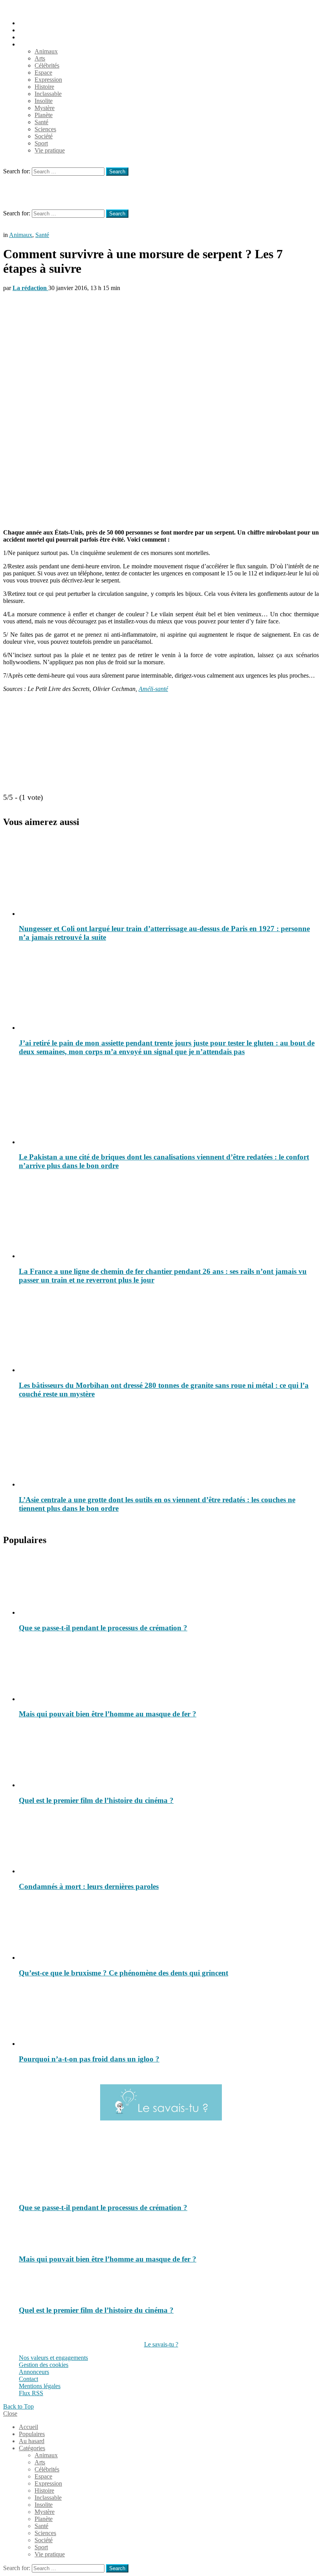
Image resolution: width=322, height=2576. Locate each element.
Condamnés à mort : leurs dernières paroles (89, 1886)
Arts (40, 58)
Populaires (32, 30)
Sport (41, 143)
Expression (48, 80)
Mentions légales (40, 2386)
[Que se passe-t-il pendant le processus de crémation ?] (169, 1585)
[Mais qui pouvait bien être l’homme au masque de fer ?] (169, 1671)
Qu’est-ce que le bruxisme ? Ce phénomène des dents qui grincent (123, 1973)
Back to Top (18, 2406)
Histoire (44, 87)
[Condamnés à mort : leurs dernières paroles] (169, 1843)
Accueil (28, 23)
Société (44, 136)
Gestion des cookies (44, 2365)
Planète (44, 115)
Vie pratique (50, 150)
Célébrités (47, 65)
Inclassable (48, 94)
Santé (41, 122)
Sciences (45, 129)
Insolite (44, 101)
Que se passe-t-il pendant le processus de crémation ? (103, 1628)
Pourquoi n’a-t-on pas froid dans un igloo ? (89, 2059)
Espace (43, 73)
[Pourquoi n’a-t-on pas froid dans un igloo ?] (169, 2016)
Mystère (45, 108)
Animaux (46, 51)
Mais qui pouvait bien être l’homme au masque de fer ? (108, 1714)
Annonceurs (34, 2372)
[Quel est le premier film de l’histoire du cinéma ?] (169, 1757)
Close (10, 2413)
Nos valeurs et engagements (53, 2358)
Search (117, 172)
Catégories (32, 44)
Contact (28, 2379)
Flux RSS (31, 2393)
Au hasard (32, 37)
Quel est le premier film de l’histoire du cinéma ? (96, 1800)
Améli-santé (153, 689)
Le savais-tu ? (161, 2344)
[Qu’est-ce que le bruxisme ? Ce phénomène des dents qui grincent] (169, 1930)
